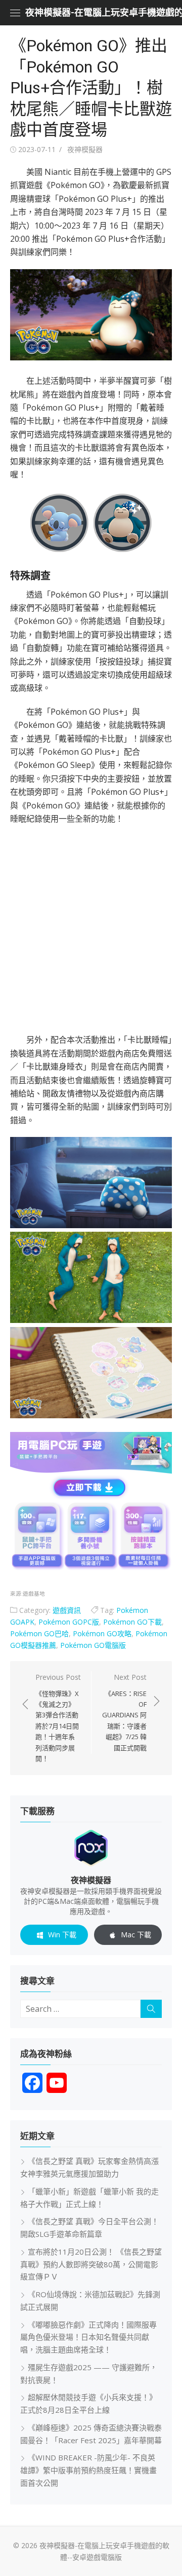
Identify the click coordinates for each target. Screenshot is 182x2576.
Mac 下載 (136, 1935)
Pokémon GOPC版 (69, 1622)
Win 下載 (62, 1935)
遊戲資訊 (67, 1610)
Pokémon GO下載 (132, 1622)
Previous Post (58, 1718)
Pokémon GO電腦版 (93, 1645)
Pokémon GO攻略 (102, 1633)
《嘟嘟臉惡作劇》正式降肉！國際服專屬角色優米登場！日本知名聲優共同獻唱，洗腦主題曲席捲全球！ (88, 2337)
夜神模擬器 (85, 149)
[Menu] (15, 13)
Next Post (124, 1712)
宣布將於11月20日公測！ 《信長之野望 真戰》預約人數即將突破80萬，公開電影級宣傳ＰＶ (91, 2264)
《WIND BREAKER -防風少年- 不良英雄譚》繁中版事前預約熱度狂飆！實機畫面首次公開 (88, 2470)
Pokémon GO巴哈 (39, 1633)
